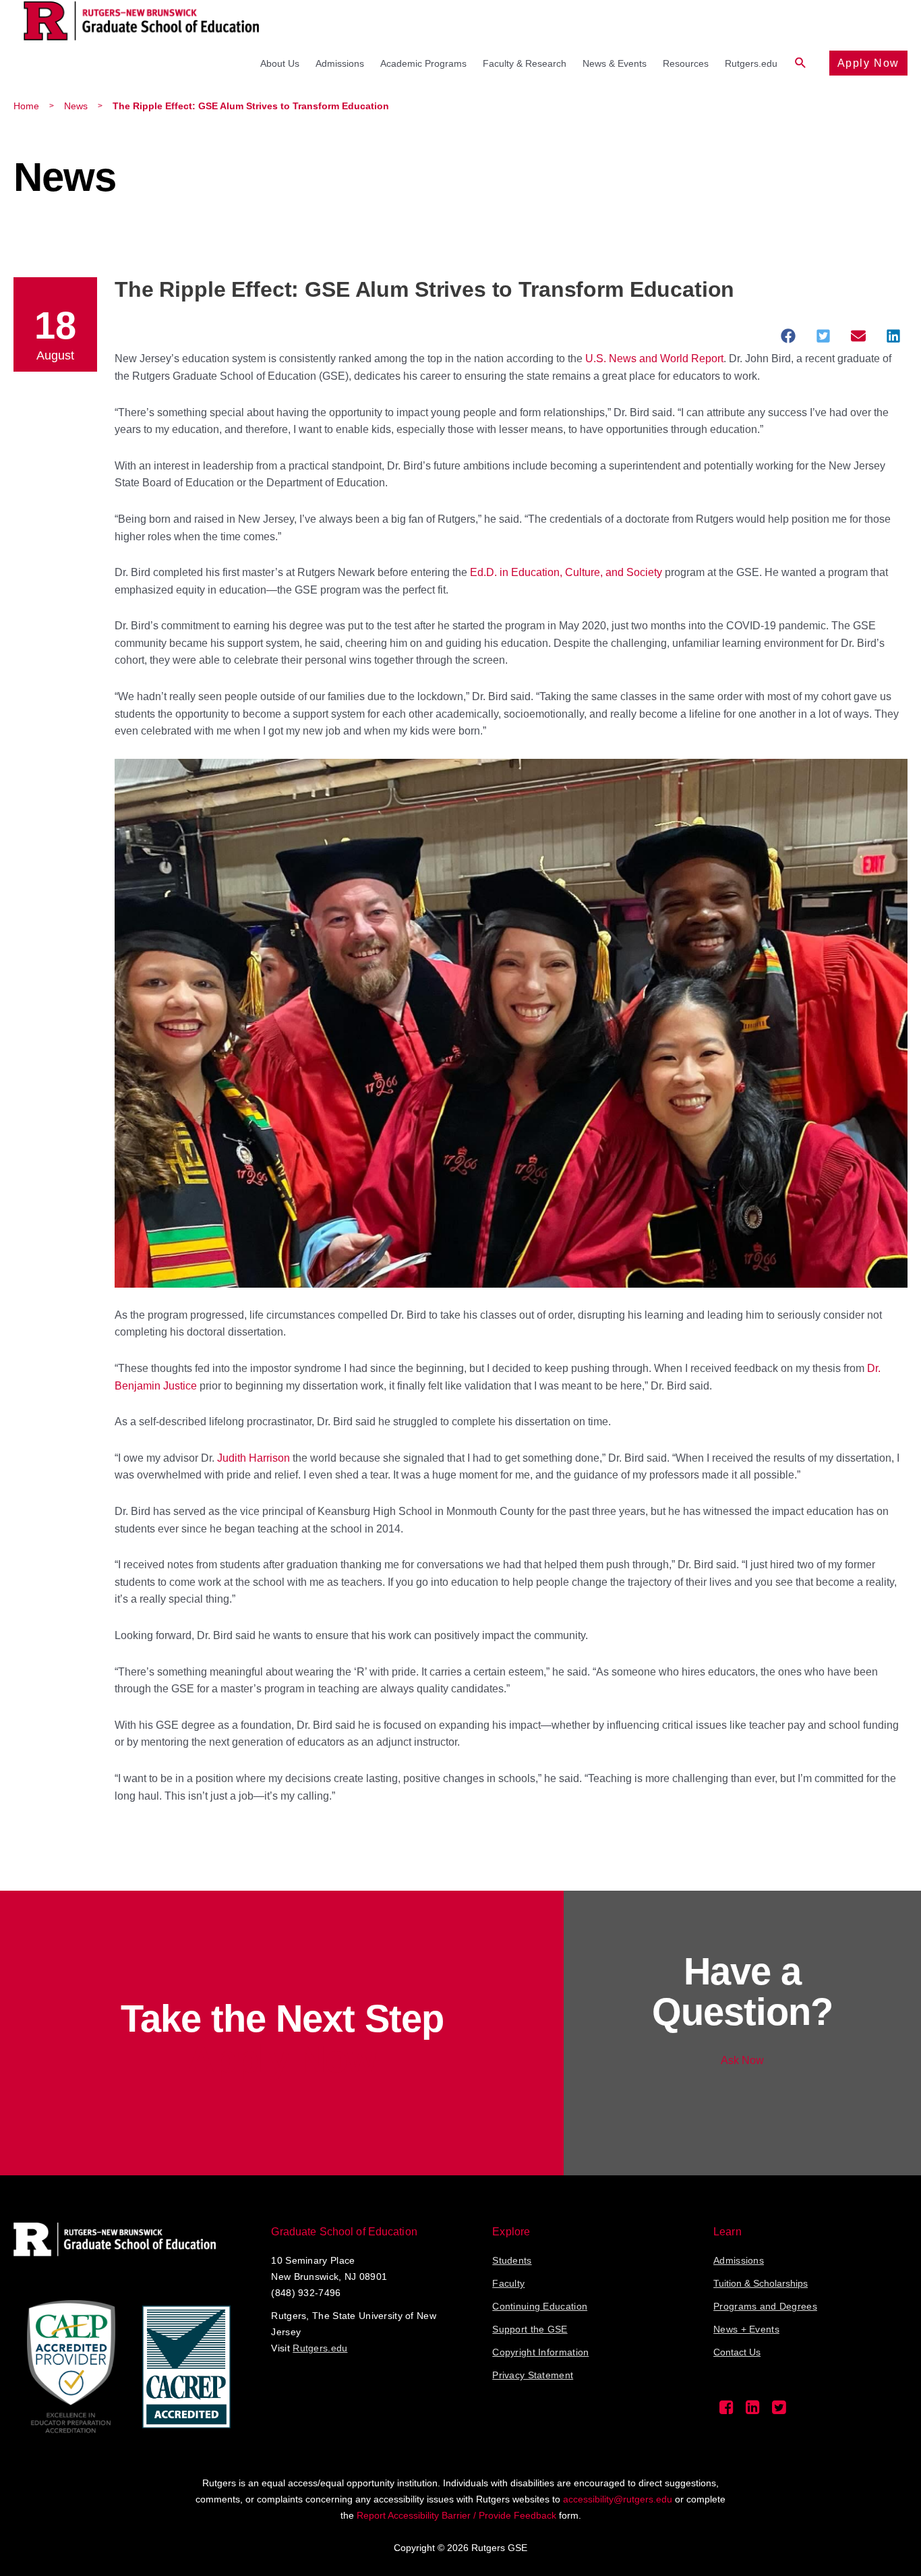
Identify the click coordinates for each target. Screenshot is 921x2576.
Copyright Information (540, 2352)
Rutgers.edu (751, 63)
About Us (280, 63)
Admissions (340, 63)
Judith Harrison (254, 1458)
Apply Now (868, 63)
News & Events (615, 63)
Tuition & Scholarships (761, 2283)
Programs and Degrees (765, 2306)
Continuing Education (540, 2306)
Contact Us (737, 2352)
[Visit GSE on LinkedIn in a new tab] (753, 2411)
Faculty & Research (525, 63)
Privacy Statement (533, 2375)
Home (26, 106)
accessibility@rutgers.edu (618, 2499)
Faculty (508, 2283)
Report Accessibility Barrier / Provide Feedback (456, 2515)
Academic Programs (423, 63)
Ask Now (742, 2060)
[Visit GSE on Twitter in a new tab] (779, 2411)
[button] (801, 63)
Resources (686, 63)
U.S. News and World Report (654, 359)
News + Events (746, 2329)
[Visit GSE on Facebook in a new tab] (726, 2411)
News (76, 106)
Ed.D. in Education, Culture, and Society (566, 572)
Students (512, 2260)
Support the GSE (530, 2329)
